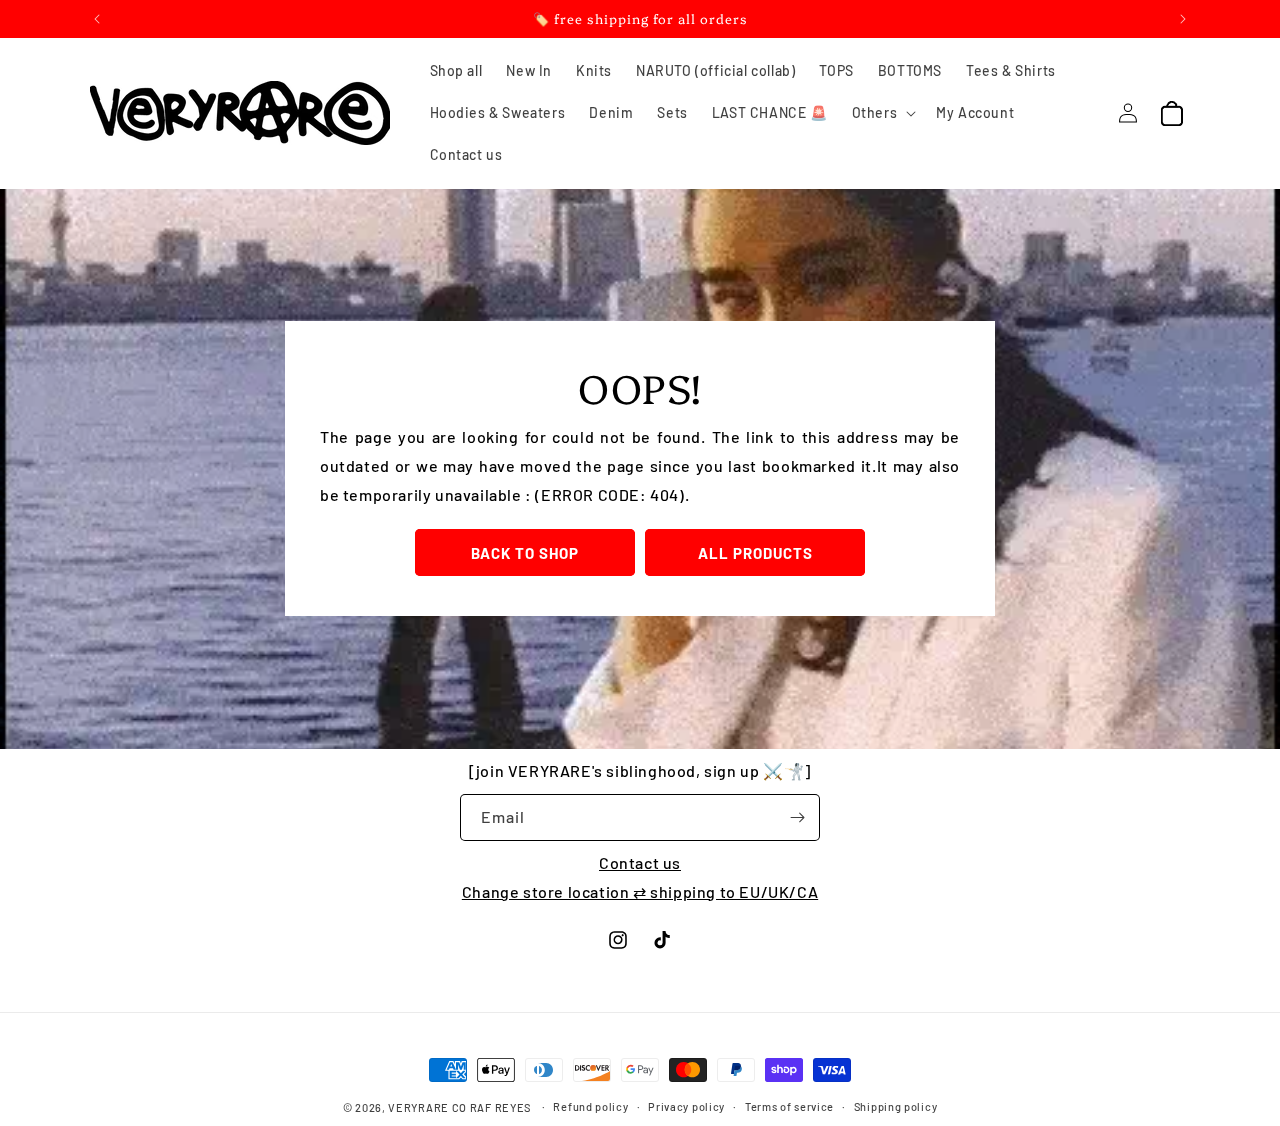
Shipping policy (896, 1106)
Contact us (640, 862)
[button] (882, 113)
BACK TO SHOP (525, 553)
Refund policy (590, 1106)
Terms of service (789, 1106)
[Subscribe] (797, 817)
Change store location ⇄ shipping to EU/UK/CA (640, 891)
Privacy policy (686, 1106)
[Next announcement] (1183, 19)
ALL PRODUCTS (755, 553)
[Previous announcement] (97, 19)
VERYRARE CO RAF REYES (459, 1107)
